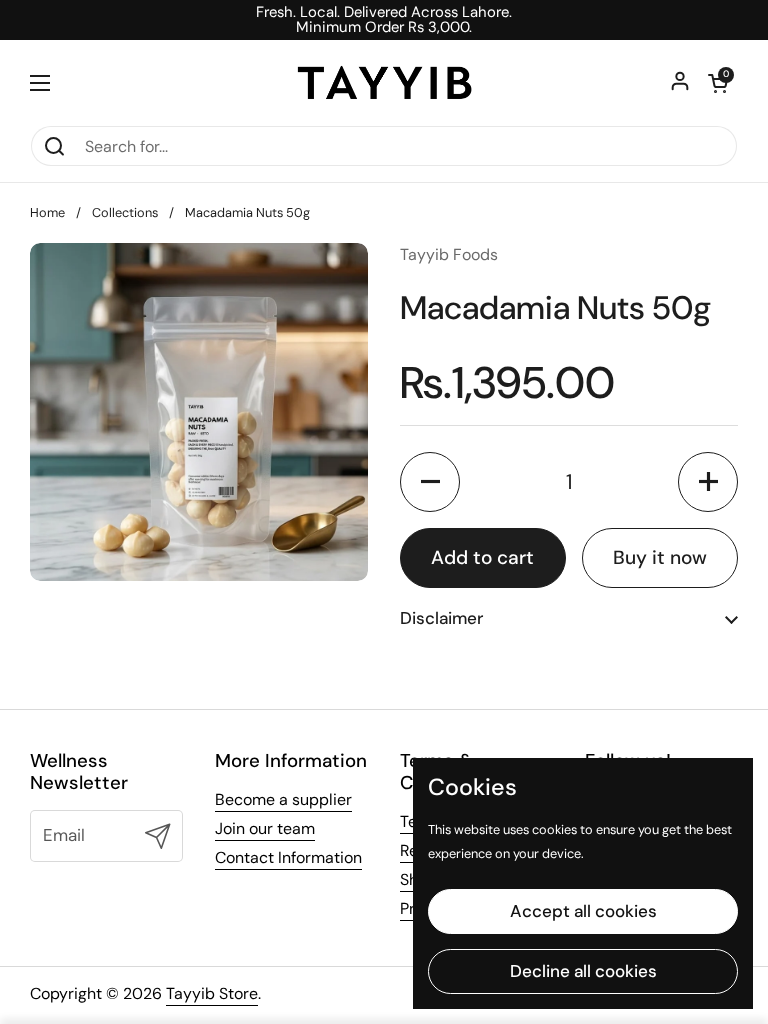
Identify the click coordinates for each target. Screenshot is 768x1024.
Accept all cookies (583, 911)
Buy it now (660, 557)
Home (47, 212)
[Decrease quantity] (430, 482)
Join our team (265, 828)
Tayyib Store (212, 993)
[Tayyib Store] (384, 82)
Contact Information (288, 857)
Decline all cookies (583, 971)
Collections (125, 212)
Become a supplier (283, 799)
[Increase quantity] (708, 482)
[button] (718, 83)
